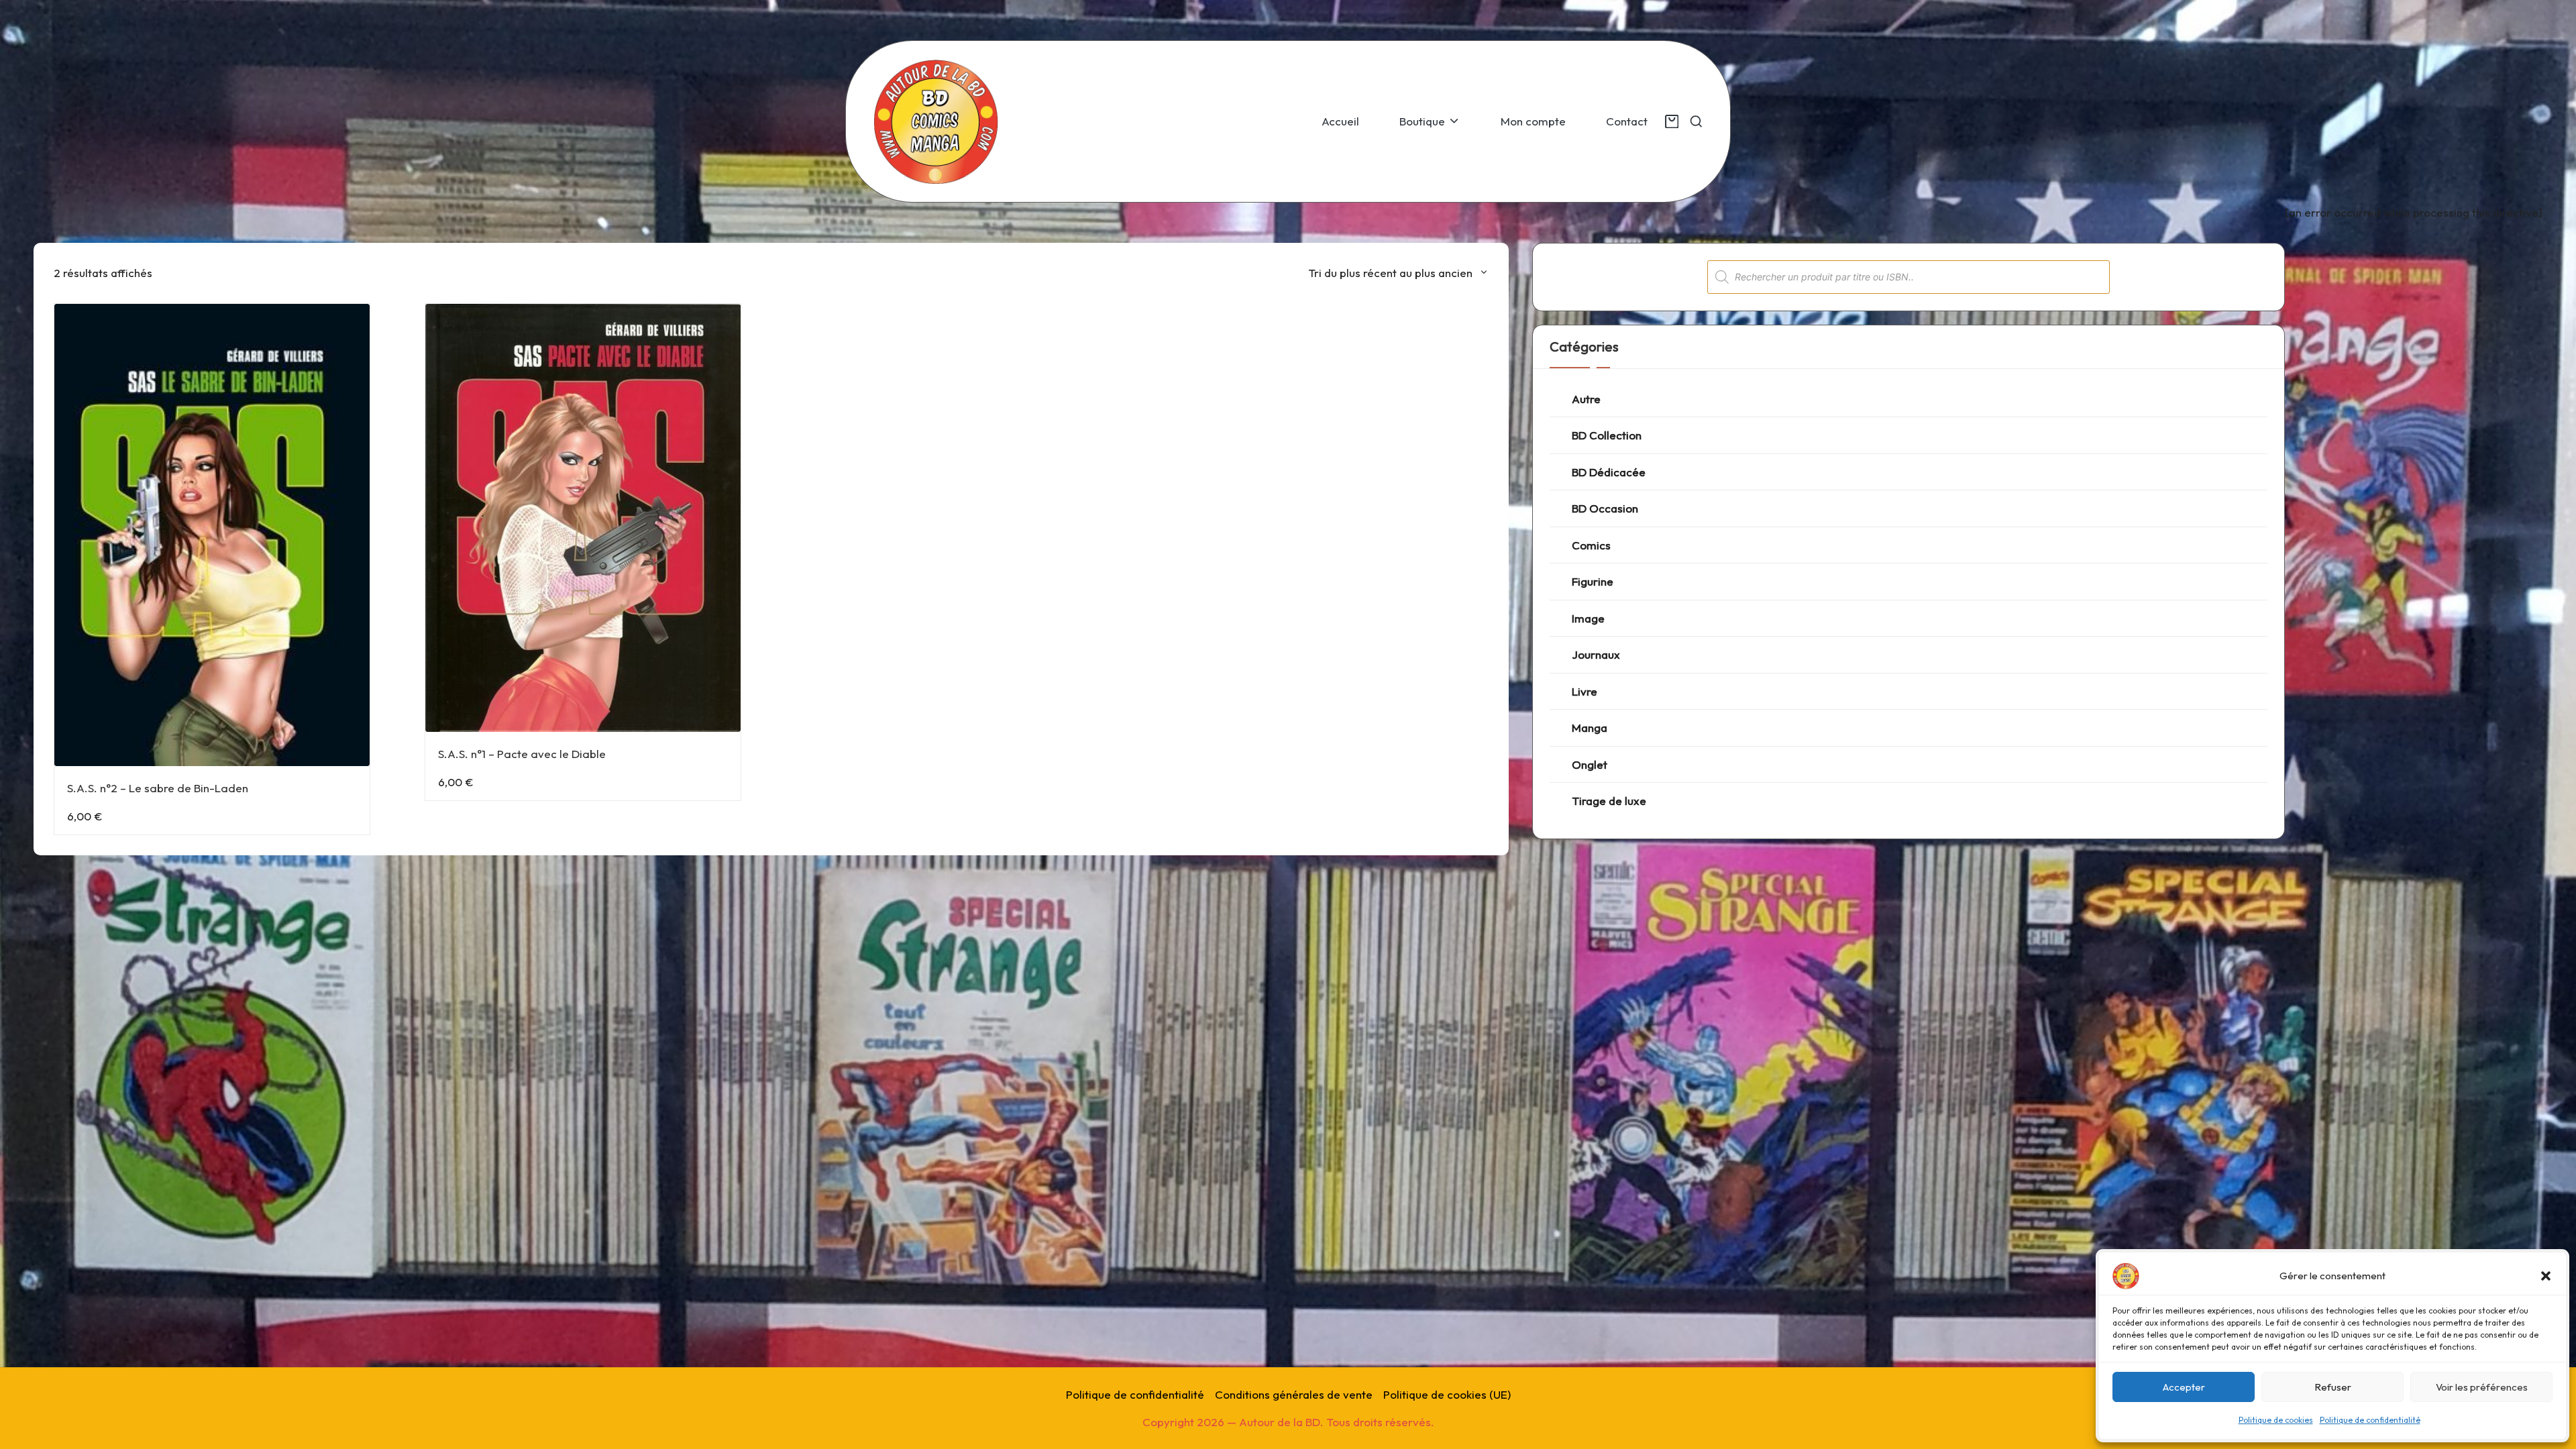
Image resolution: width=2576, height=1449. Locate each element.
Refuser (2333, 1387)
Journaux (1596, 654)
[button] (2546, 1276)
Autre (1586, 399)
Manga (1590, 728)
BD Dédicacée (1609, 472)
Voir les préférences (2482, 1387)
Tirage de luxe (1609, 801)
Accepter (2184, 1387)
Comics (1591, 545)
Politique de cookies (2276, 1420)
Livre (1585, 691)
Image (1588, 618)
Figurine (1593, 581)
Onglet (1590, 764)
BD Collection (1607, 435)
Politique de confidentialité (2370, 1420)
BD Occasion (1605, 508)
